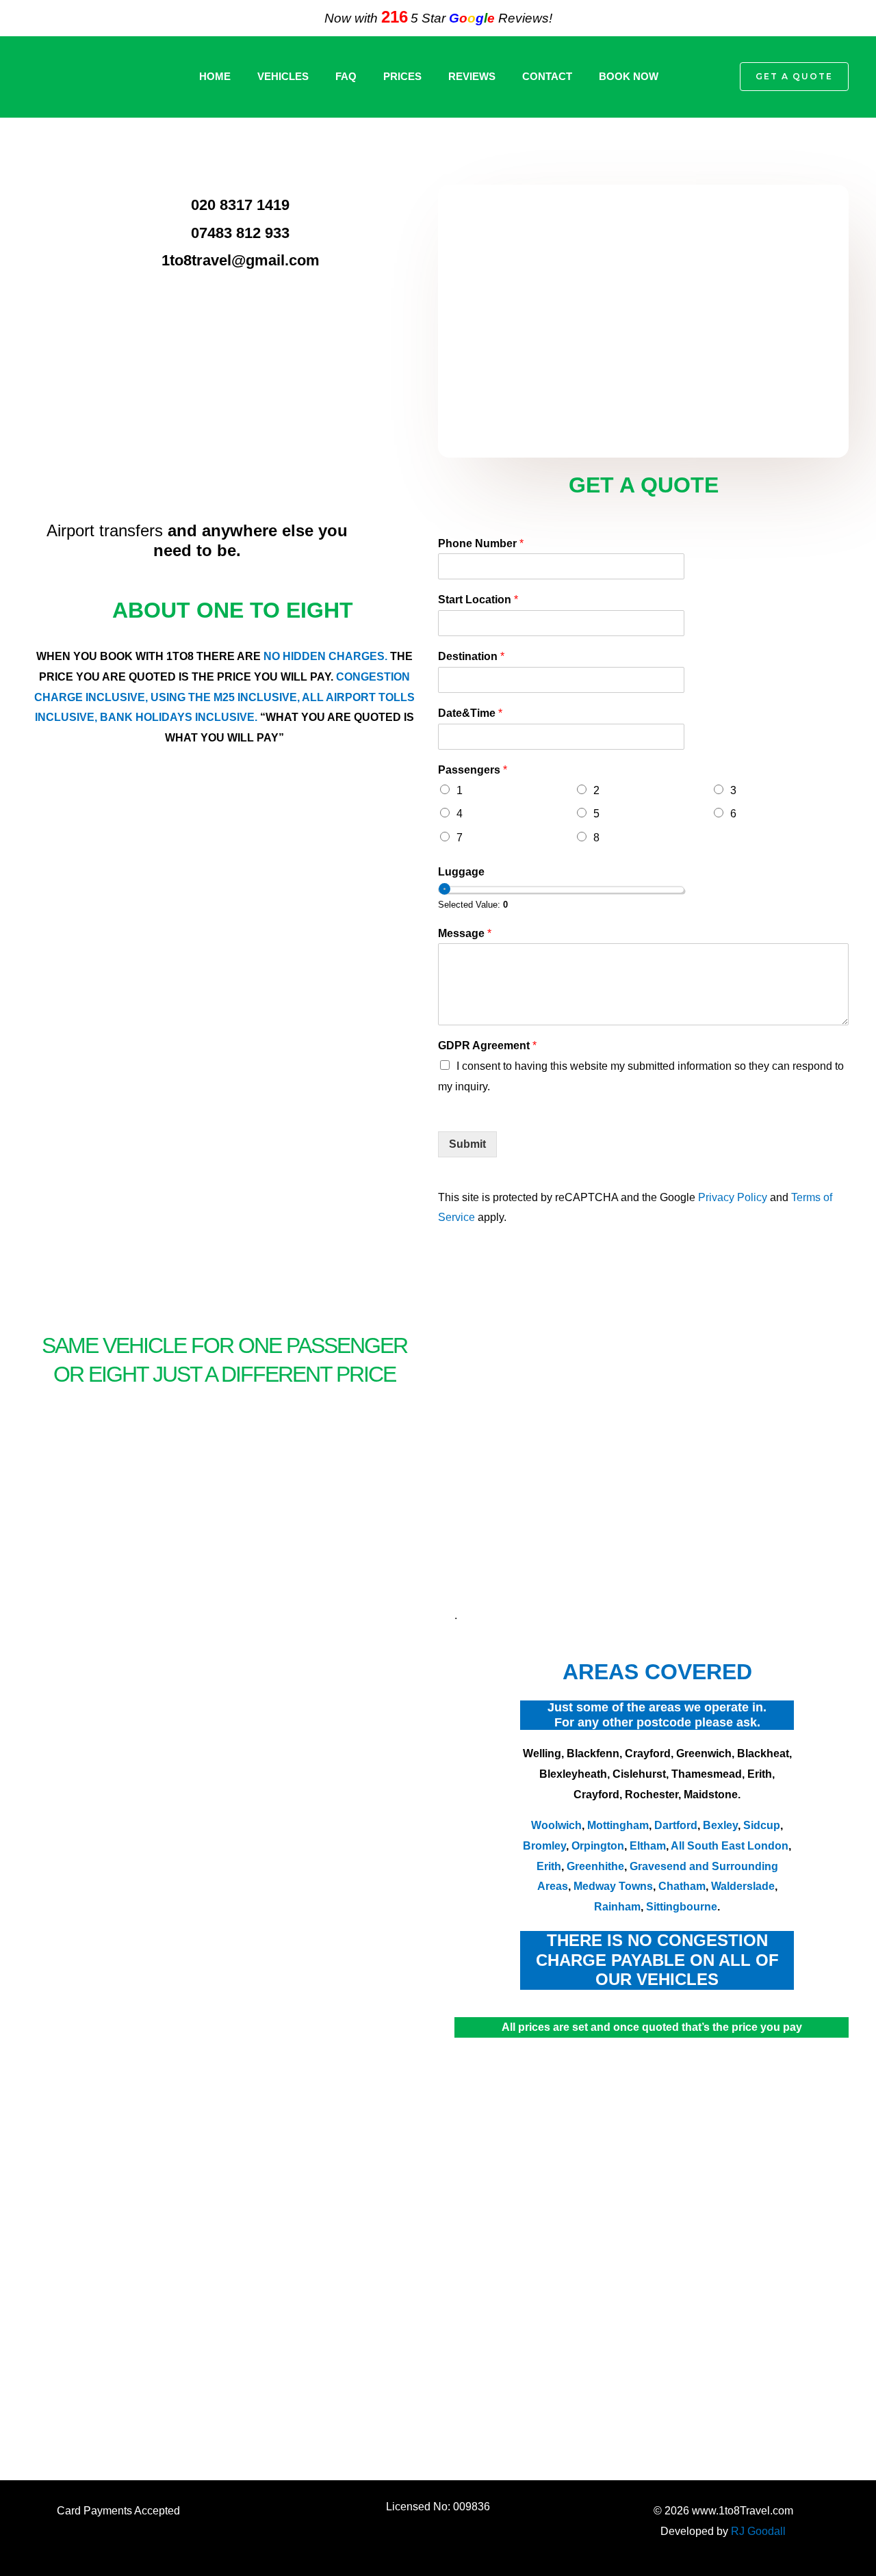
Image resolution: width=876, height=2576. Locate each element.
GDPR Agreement (487, 1046)
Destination (471, 656)
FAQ (346, 76)
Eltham (648, 1846)
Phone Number (481, 543)
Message (465, 933)
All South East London (729, 1846)
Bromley (544, 1846)
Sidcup (762, 1825)
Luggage (461, 872)
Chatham (682, 1886)
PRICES (402, 76)
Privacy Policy (733, 1197)
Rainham (617, 1907)
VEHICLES (283, 76)
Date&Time (470, 713)
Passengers (473, 770)
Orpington (598, 1846)
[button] (709, 77)
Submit (467, 1144)
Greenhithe (595, 1866)
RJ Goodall (758, 2531)
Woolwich (556, 1825)
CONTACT (547, 76)
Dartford (676, 1825)
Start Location (478, 600)
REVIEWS (472, 76)
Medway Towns (613, 1886)
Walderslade (743, 1886)
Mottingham (618, 1825)
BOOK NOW (629, 76)
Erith (549, 1866)
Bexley (720, 1825)
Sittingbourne (682, 1907)
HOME (215, 76)
